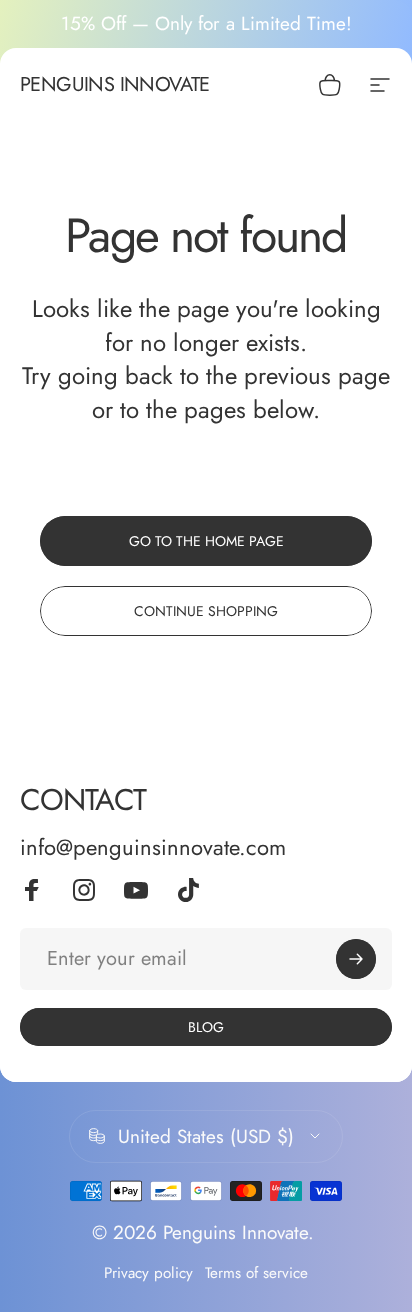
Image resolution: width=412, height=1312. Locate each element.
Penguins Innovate (115, 85)
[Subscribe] (356, 959)
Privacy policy (148, 1273)
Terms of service (256, 1273)
